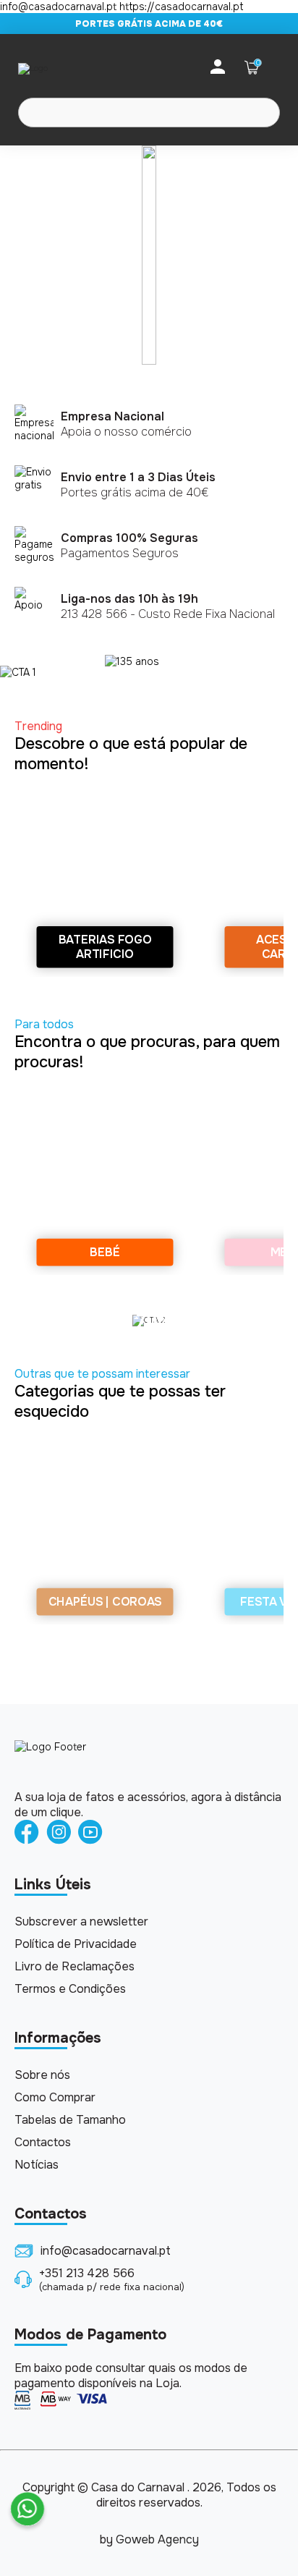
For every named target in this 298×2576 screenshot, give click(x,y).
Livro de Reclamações (74, 1966)
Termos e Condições (70, 1989)
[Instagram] (59, 1833)
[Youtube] (90, 1833)
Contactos (43, 2142)
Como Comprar (55, 2097)
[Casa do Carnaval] (76, 68)
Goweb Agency (157, 2539)
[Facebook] (27, 1833)
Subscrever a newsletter (81, 1922)
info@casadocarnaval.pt (106, 2251)
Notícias (37, 2165)
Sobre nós (42, 2075)
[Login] (218, 68)
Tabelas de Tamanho (70, 2120)
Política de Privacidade (76, 1944)
